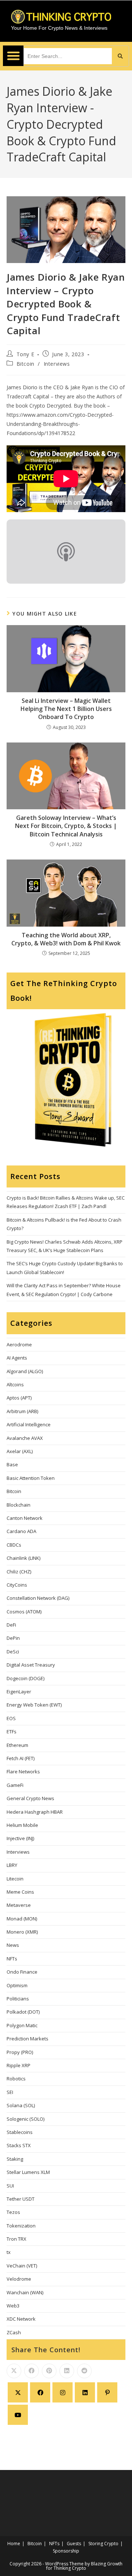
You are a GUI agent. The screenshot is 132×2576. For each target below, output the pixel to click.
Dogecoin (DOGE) (25, 1678)
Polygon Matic (22, 2025)
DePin (13, 1638)
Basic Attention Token (31, 1478)
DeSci (13, 1652)
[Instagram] (63, 2392)
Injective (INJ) (20, 1838)
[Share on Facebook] (32, 2371)
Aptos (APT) (19, 1398)
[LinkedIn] (85, 2392)
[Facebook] (40, 2392)
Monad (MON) (22, 1919)
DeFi (11, 1625)
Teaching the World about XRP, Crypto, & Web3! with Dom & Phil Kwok (66, 939)
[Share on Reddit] (84, 2371)
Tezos (13, 2212)
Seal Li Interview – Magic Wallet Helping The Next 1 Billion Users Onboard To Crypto (66, 709)
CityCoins (17, 1585)
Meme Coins (20, 1892)
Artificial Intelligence (29, 1424)
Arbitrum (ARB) (22, 1411)
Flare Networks (23, 1772)
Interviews (57, 364)
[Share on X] (14, 2371)
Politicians (18, 1999)
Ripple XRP (19, 2065)
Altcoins (15, 1384)
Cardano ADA (21, 1531)
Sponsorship (66, 2551)
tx (9, 2252)
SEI (10, 2092)
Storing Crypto (103, 2544)
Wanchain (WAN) (25, 2292)
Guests (74, 2544)
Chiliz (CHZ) (19, 1572)
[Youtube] (18, 2415)
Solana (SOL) (21, 2105)
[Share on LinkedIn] (67, 2371)
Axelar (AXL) (20, 1451)
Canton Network (25, 1518)
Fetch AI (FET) (21, 1758)
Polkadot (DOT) (23, 2012)
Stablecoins (20, 2132)
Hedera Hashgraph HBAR (35, 1812)
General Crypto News (30, 1798)
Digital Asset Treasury (31, 1665)
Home (14, 2544)
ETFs (12, 1732)
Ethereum (17, 1745)
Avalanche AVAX (25, 1438)
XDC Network (21, 2319)
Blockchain (19, 1505)
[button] (13, 56)
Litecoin (15, 1879)
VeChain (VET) (22, 2266)
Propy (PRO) (20, 2052)
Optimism (17, 1985)
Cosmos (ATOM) (24, 1612)
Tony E (25, 354)
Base (12, 1464)
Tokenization (21, 2226)
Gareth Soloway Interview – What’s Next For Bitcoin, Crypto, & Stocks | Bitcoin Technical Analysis (66, 826)
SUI (10, 2186)
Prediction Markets (27, 2039)
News (13, 1945)
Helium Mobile (22, 1825)
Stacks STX (19, 2145)
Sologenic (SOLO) (25, 2119)
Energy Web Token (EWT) (34, 1705)
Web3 (13, 2306)
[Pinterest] (107, 2392)
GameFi (15, 1785)
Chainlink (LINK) (23, 1558)
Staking (15, 2159)
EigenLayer (19, 1692)
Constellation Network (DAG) (38, 1598)
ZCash (14, 2332)
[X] (18, 2392)
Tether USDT (21, 2199)
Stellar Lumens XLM (28, 2172)
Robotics (16, 2079)
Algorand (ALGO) (25, 1371)
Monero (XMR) (22, 1932)
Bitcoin (25, 364)
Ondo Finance (22, 1972)
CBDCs (14, 1545)
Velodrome (19, 2279)
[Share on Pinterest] (49, 2371)
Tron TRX (16, 2239)
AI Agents (17, 1358)
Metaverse (19, 1905)
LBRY (12, 1865)
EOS (11, 1718)
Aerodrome (19, 1344)
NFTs (12, 1959)
